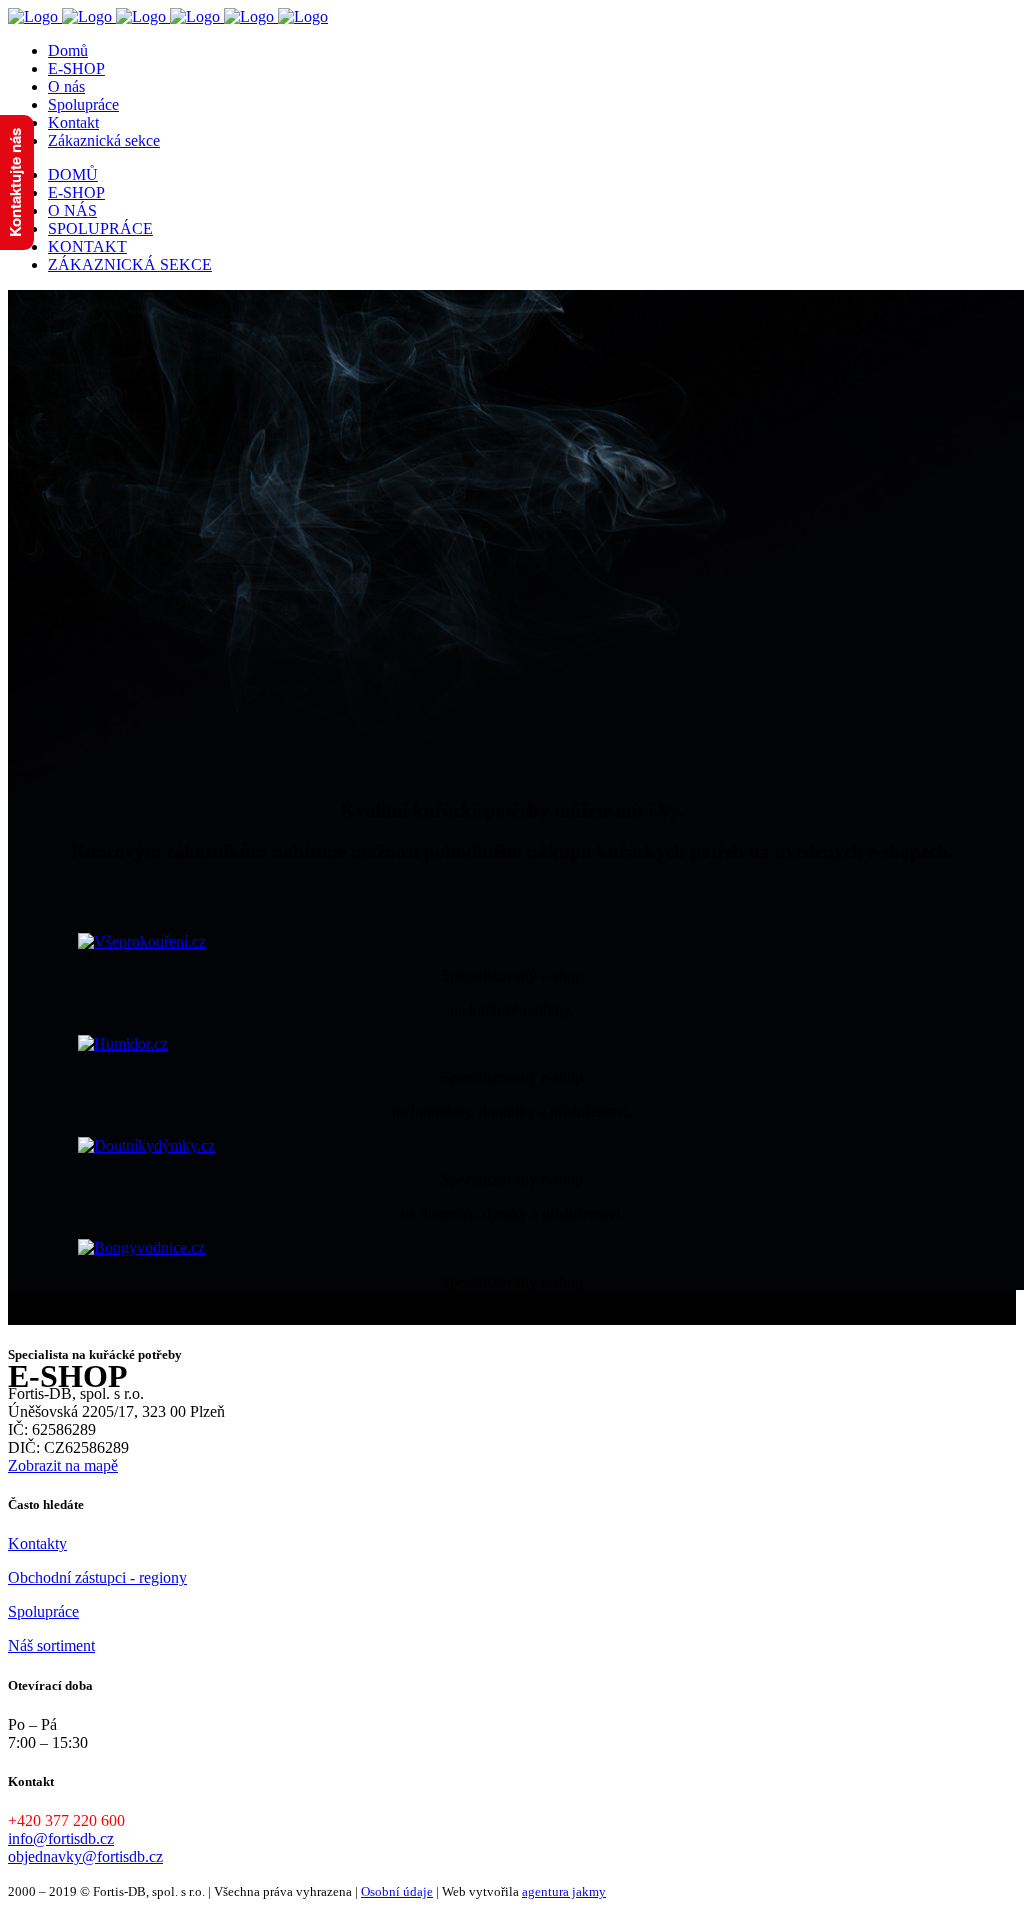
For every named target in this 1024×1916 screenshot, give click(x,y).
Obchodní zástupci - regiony (97, 1577)
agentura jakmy (564, 1891)
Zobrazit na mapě (63, 1465)
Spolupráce (43, 1611)
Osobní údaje (397, 1891)
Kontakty (37, 1543)
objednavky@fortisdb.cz (85, 1856)
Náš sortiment (51, 1645)
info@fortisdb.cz (61, 1838)
